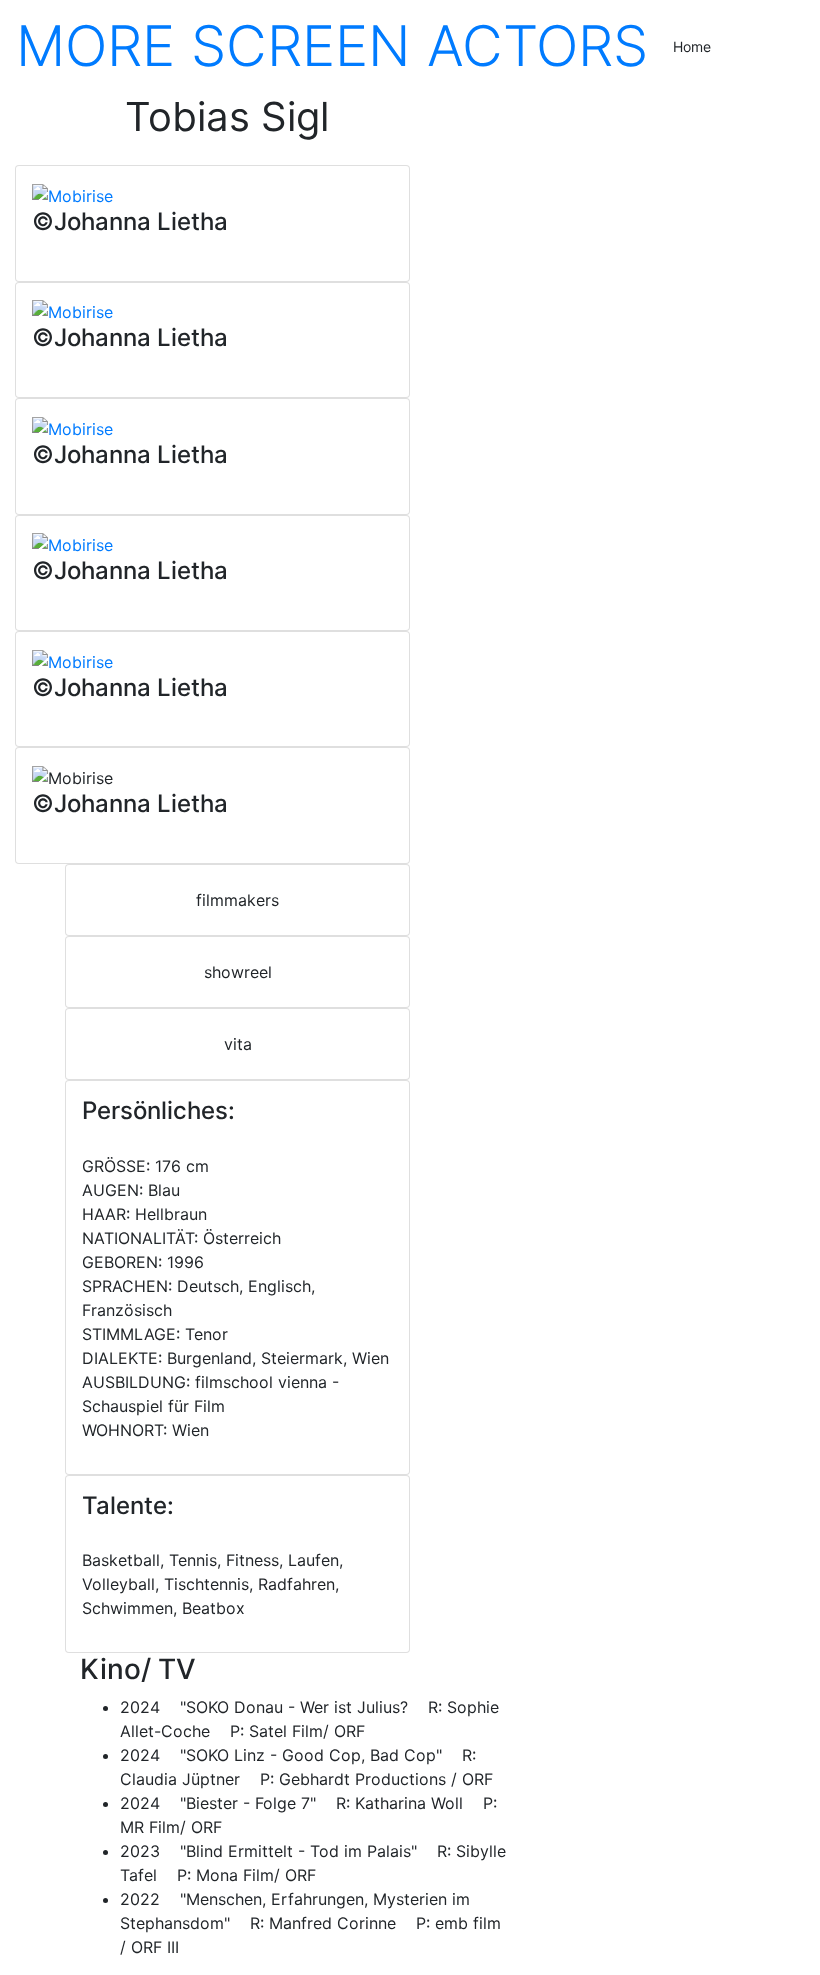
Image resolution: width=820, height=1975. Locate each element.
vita (238, 1044)
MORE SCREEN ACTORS (332, 46)
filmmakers (237, 900)
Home (692, 46)
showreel (238, 972)
